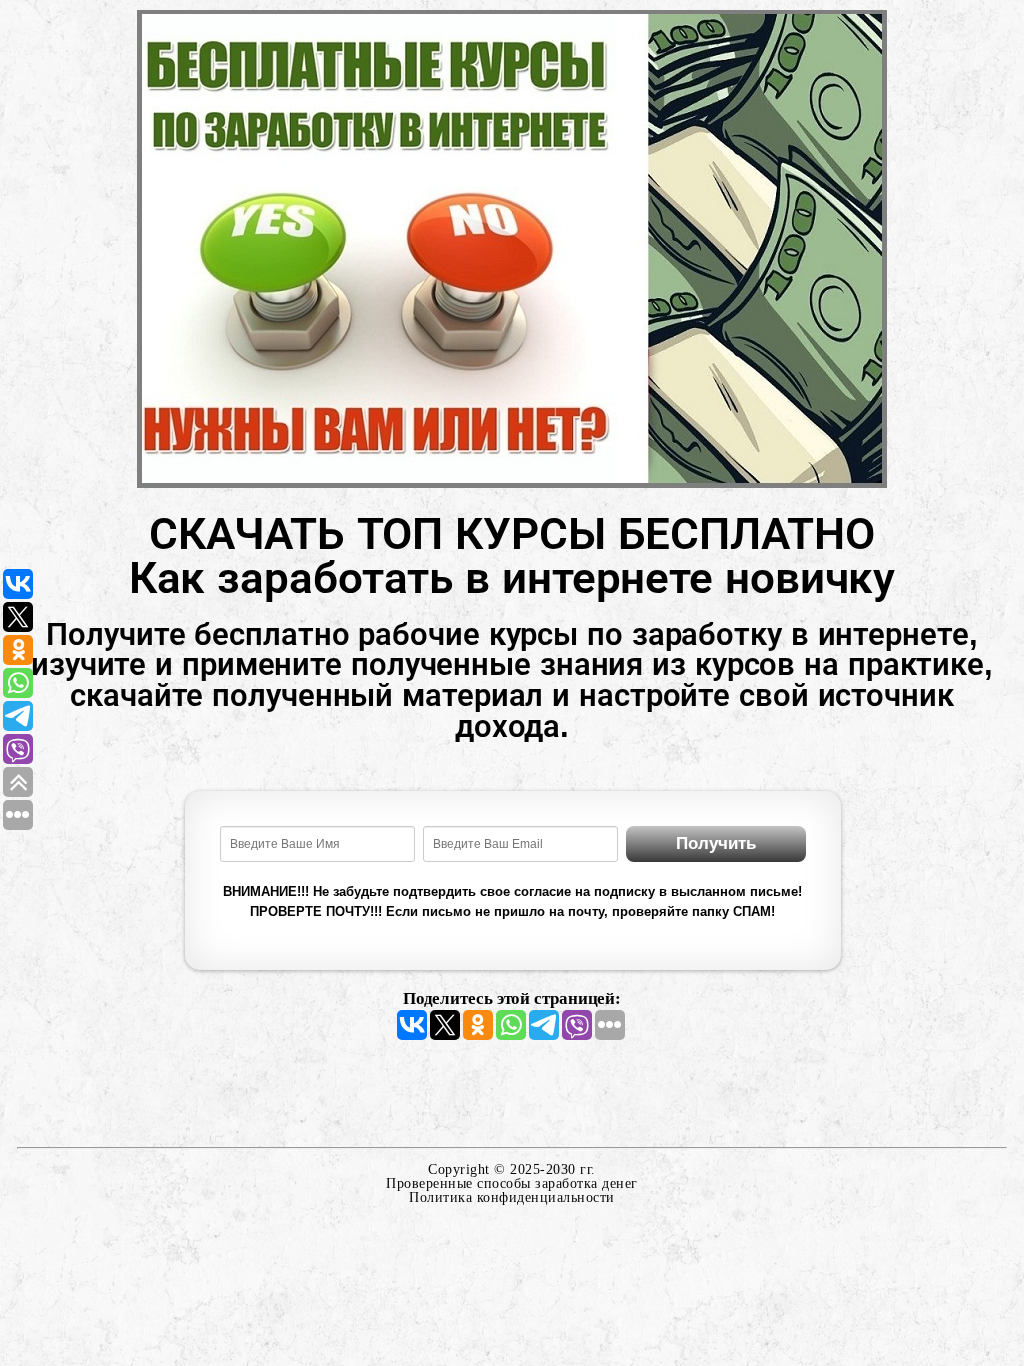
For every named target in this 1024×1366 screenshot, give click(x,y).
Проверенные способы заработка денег (512, 1183)
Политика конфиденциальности (512, 1197)
